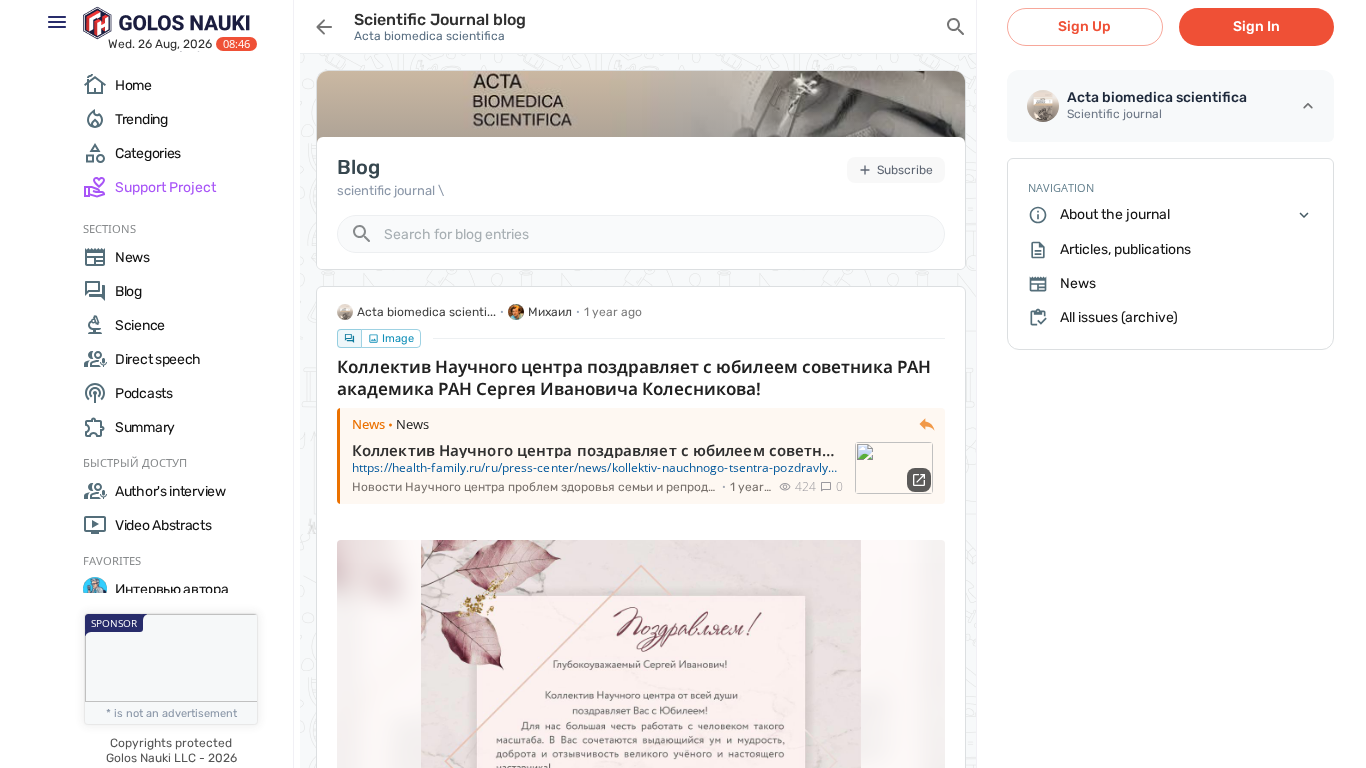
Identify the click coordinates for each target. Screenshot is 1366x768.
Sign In (1256, 26)
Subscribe (905, 170)
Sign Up (1084, 26)
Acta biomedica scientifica (429, 36)
